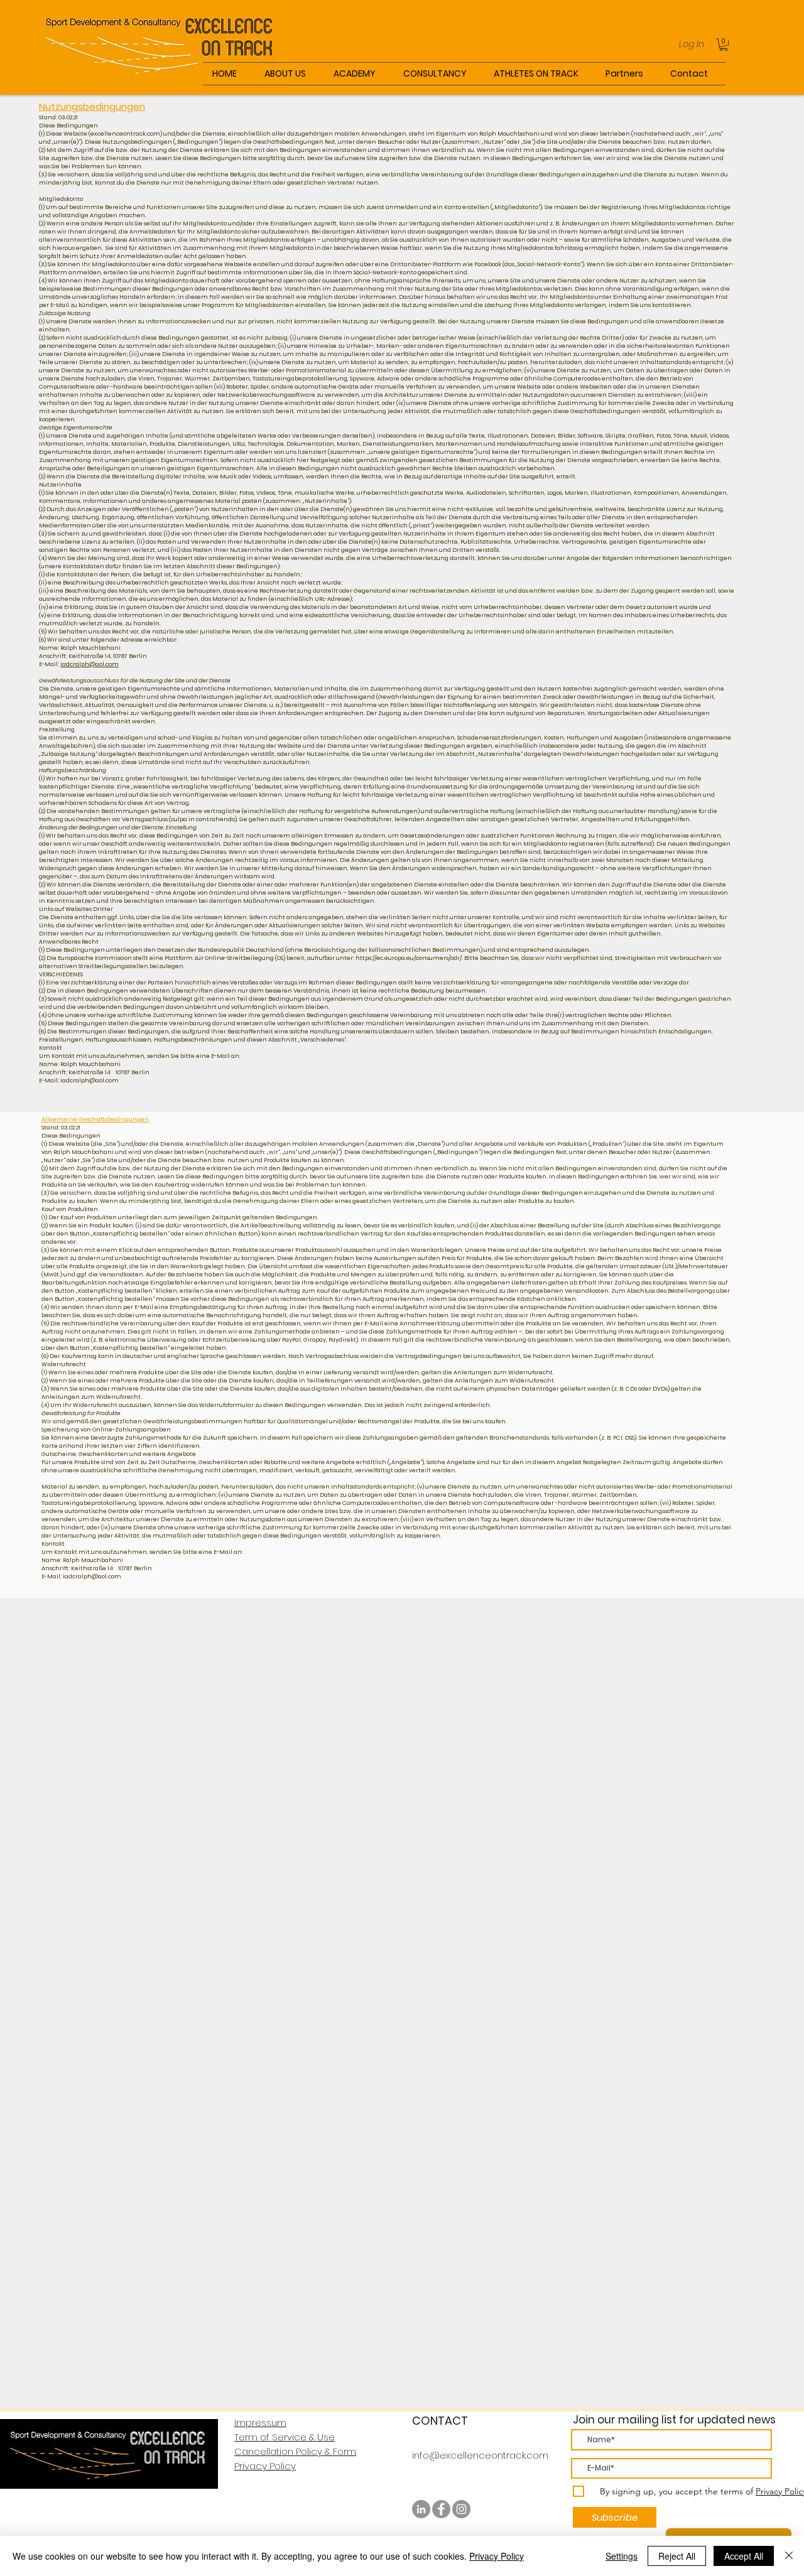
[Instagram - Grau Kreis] (461, 2509)
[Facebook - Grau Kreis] (441, 2509)
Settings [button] (622, 2556)
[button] (724, 45)
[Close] (789, 2556)
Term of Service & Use (285, 2437)
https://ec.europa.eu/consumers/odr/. (409, 958)
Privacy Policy (265, 2466)
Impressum (260, 2422)
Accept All (744, 2556)
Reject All (677, 2556)
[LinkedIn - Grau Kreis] (421, 2509)
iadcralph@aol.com (90, 664)
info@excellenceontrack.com (480, 2455)
